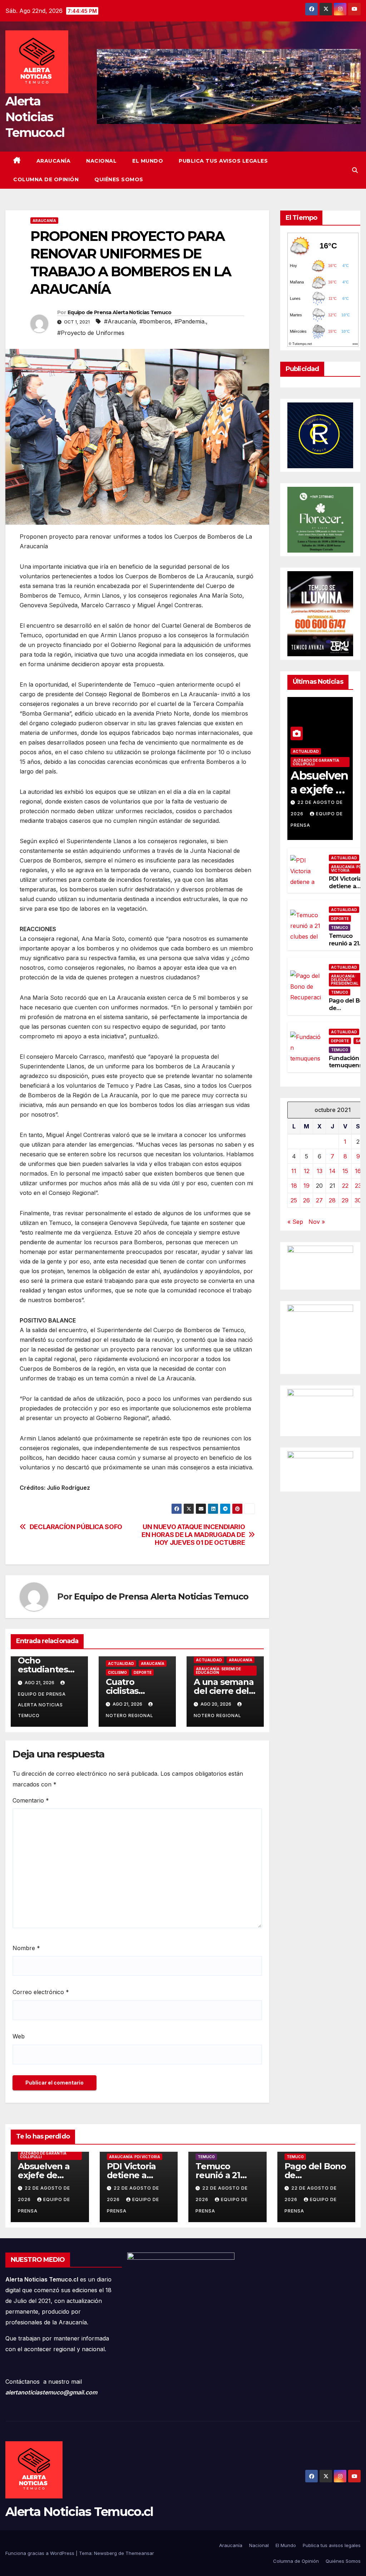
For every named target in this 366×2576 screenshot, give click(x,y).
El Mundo (148, 161)
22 (345, 1186)
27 (319, 1200)
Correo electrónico (41, 1992)
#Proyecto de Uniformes (91, 333)
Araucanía (54, 161)
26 (306, 1200)
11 (294, 1171)
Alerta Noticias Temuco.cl (35, 117)
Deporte (143, 1672)
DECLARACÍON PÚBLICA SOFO (76, 1527)
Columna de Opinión (46, 179)
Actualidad (121, 1663)
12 (307, 1171)
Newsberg (105, 2553)
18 (294, 1186)
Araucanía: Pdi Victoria (135, 2157)
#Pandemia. (190, 321)
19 (306, 1186)
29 (345, 1200)
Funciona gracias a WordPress (41, 2553)
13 (320, 1171)
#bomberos (155, 321)
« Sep (295, 1222)
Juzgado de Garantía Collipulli (316, 762)
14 (332, 1171)
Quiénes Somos (119, 179)
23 (358, 1186)
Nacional (101, 161)
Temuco (340, 928)
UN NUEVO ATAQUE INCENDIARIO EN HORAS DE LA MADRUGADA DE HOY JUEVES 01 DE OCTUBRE (193, 1535)
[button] (355, 170)
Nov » (317, 1222)
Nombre (26, 1948)
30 (358, 1200)
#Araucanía (120, 321)
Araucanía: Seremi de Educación (218, 1671)
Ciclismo (117, 1672)
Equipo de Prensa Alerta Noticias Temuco (120, 312)
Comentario (31, 1800)
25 (294, 1200)
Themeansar (140, 2553)
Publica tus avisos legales (223, 161)
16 (358, 1171)
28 (332, 1200)
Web (19, 2036)
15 (345, 1171)
